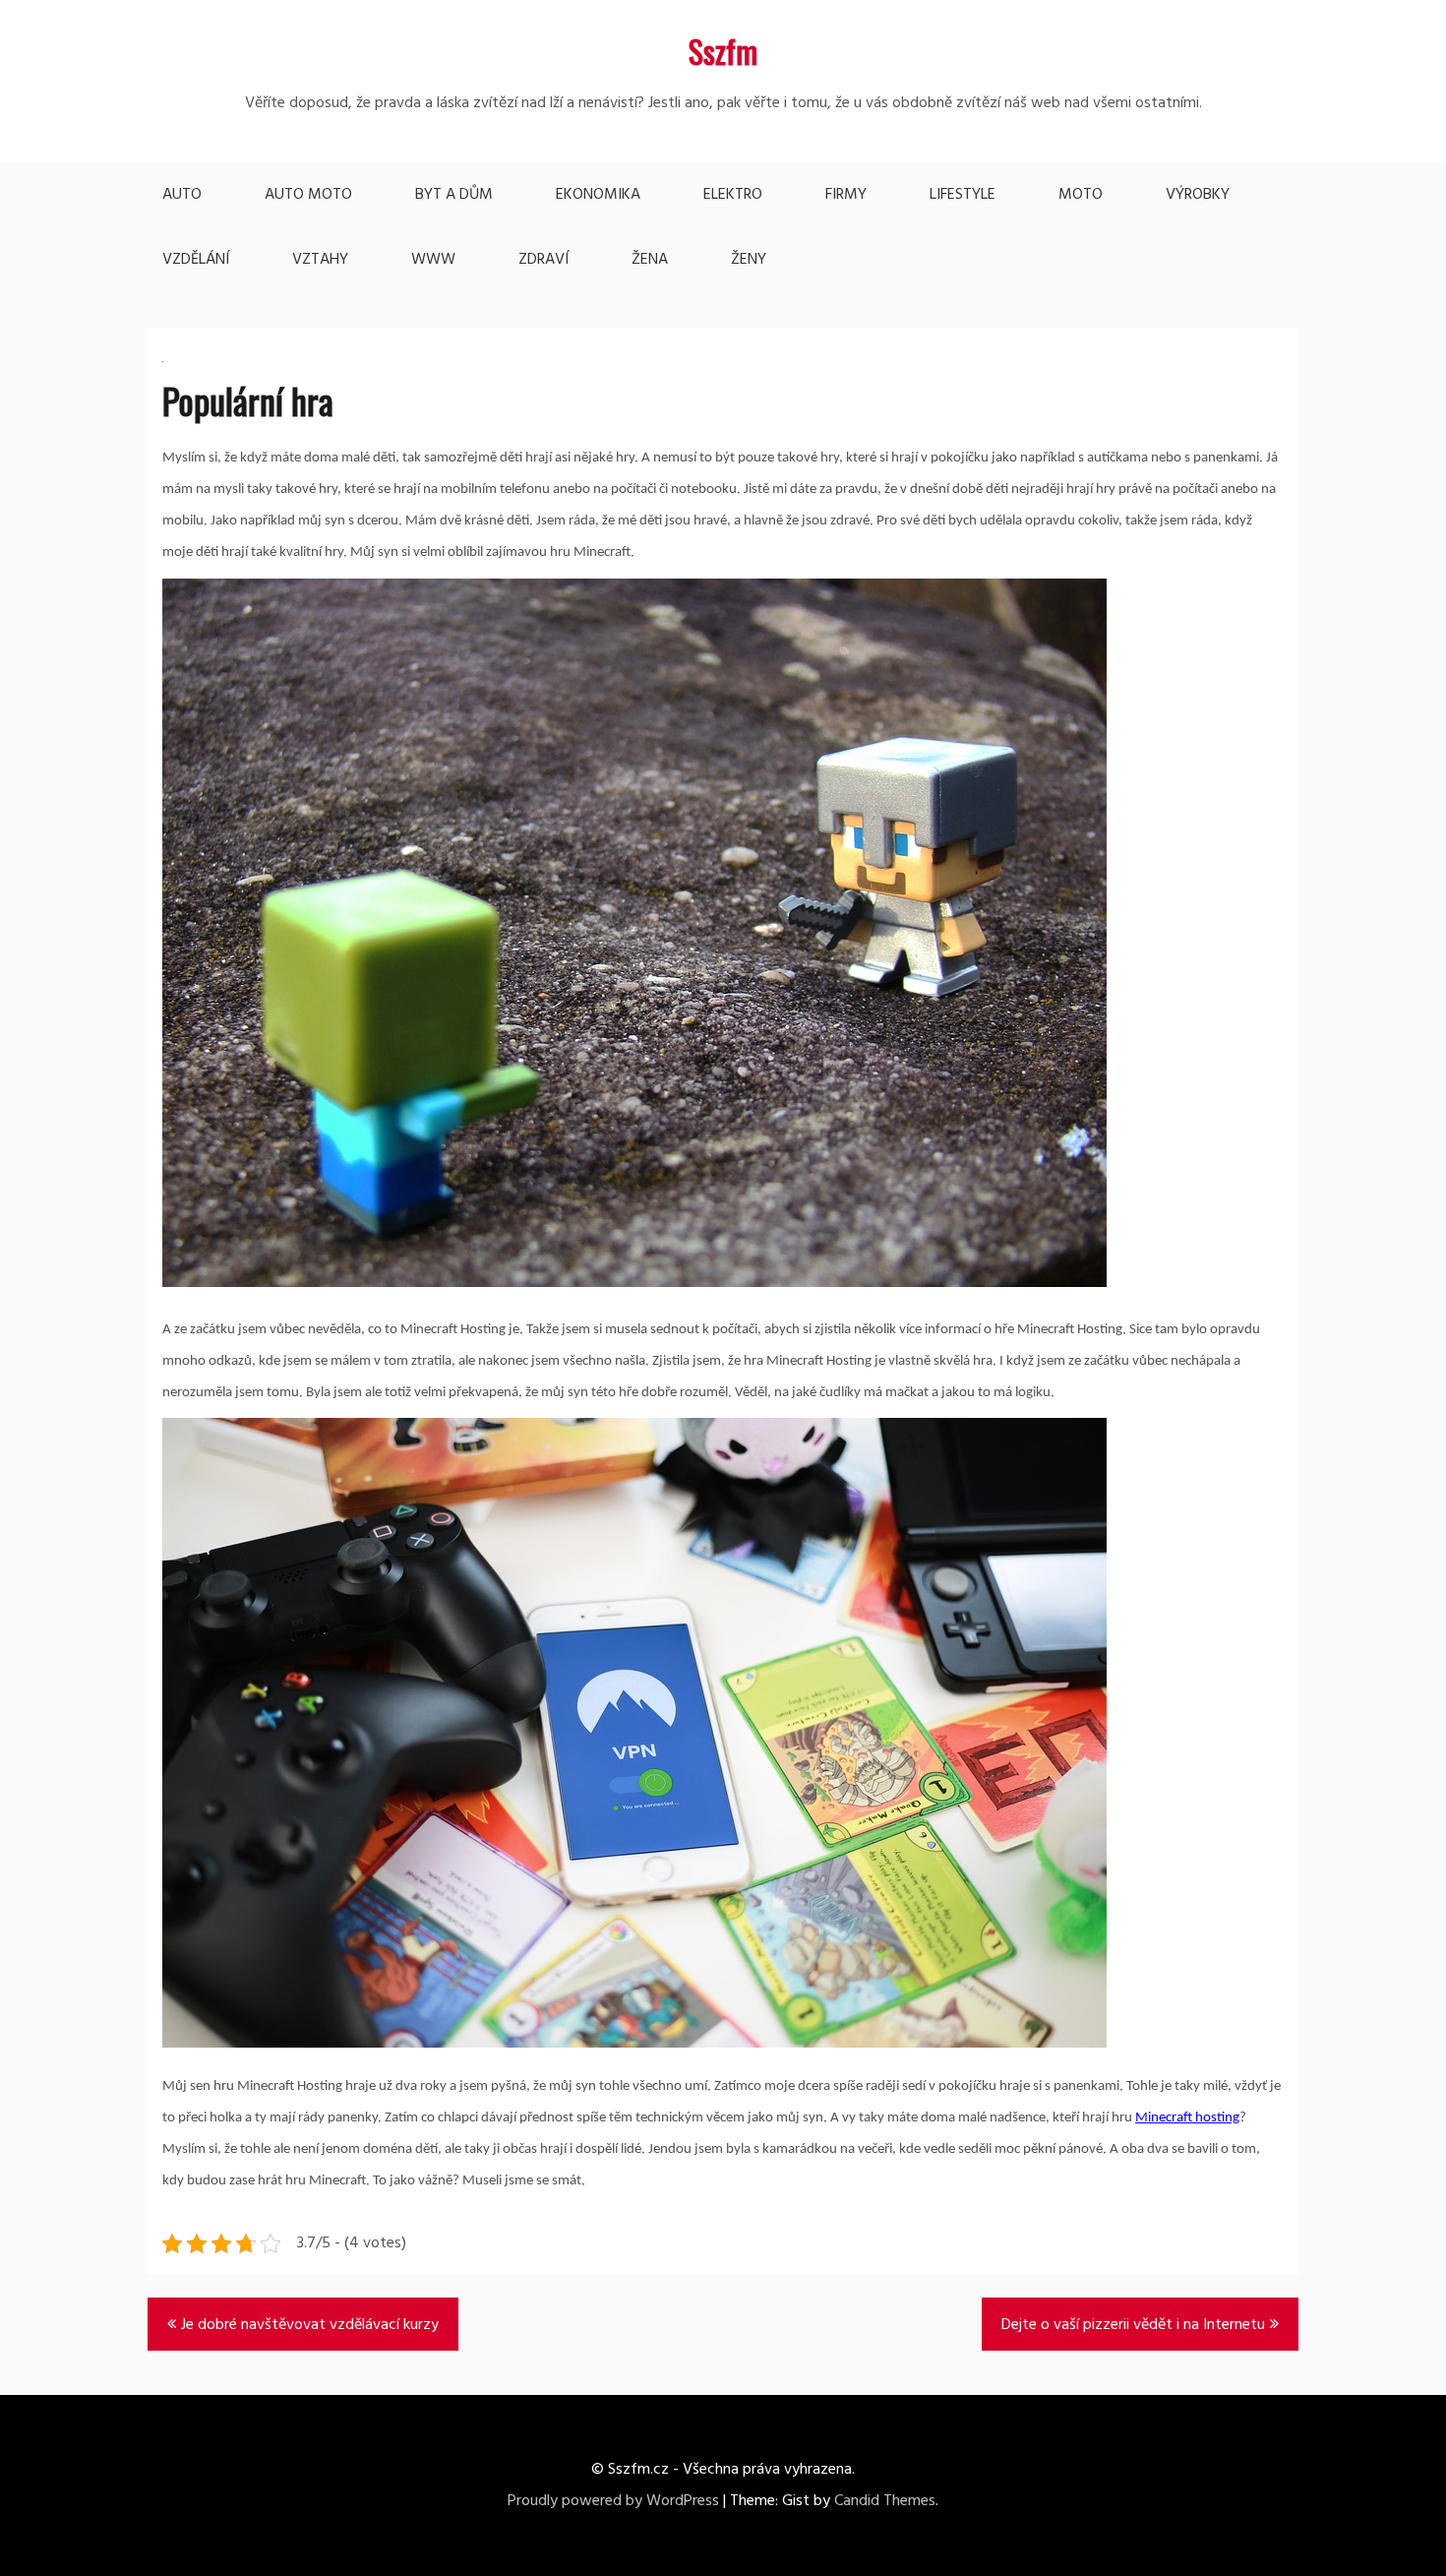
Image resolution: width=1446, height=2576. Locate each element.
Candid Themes (885, 2501)
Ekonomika (598, 195)
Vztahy (320, 260)
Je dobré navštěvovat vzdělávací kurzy (310, 2325)
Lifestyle (963, 195)
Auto (182, 195)
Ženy (749, 260)
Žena (650, 260)
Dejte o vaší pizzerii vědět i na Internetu (1133, 2325)
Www (433, 260)
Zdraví (543, 260)
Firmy (846, 195)
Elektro (733, 195)
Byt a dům (454, 195)
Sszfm (723, 51)
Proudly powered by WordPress (613, 2501)
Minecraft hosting (1187, 2118)
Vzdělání (196, 260)
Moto (1081, 195)
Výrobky (1198, 195)
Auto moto (308, 195)
